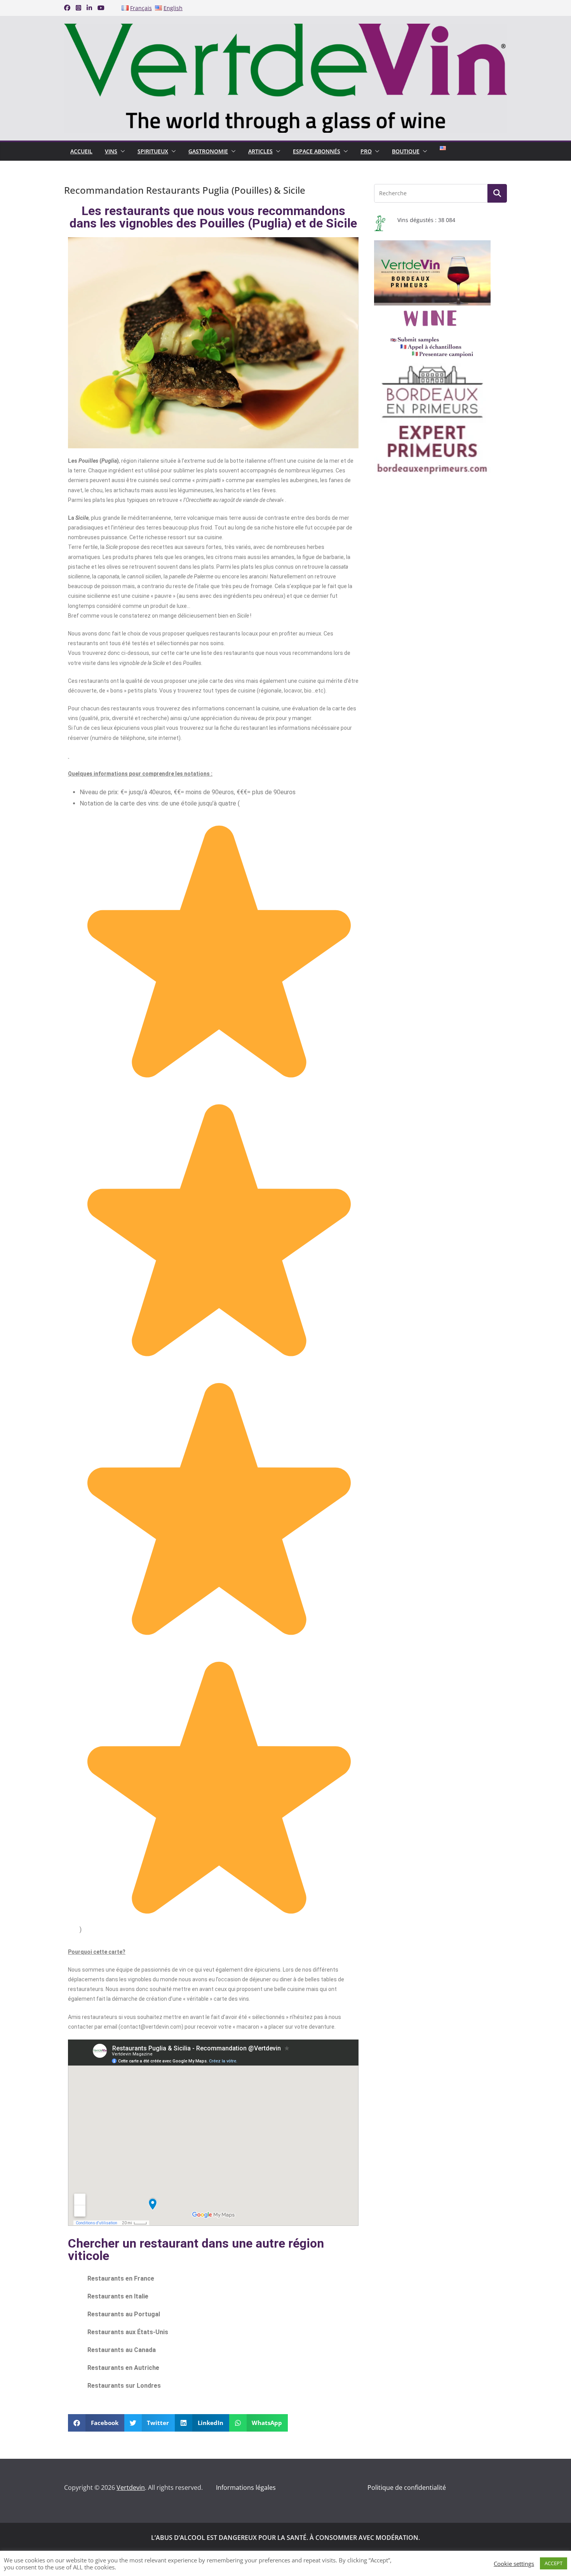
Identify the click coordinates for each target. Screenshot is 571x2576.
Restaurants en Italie (118, 2296)
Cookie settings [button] (514, 2564)
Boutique (406, 151)
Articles (260, 151)
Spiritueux (153, 151)
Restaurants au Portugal (124, 2314)
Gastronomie (208, 151)
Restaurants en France (121, 2278)
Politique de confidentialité (407, 2487)
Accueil (81, 151)
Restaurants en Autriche (123, 2368)
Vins (111, 151)
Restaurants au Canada (122, 2350)
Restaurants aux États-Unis (128, 2332)
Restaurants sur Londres (124, 2386)
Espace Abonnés (317, 151)
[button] (121, 151)
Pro (366, 151)
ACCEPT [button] (554, 2563)
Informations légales (246, 2487)
